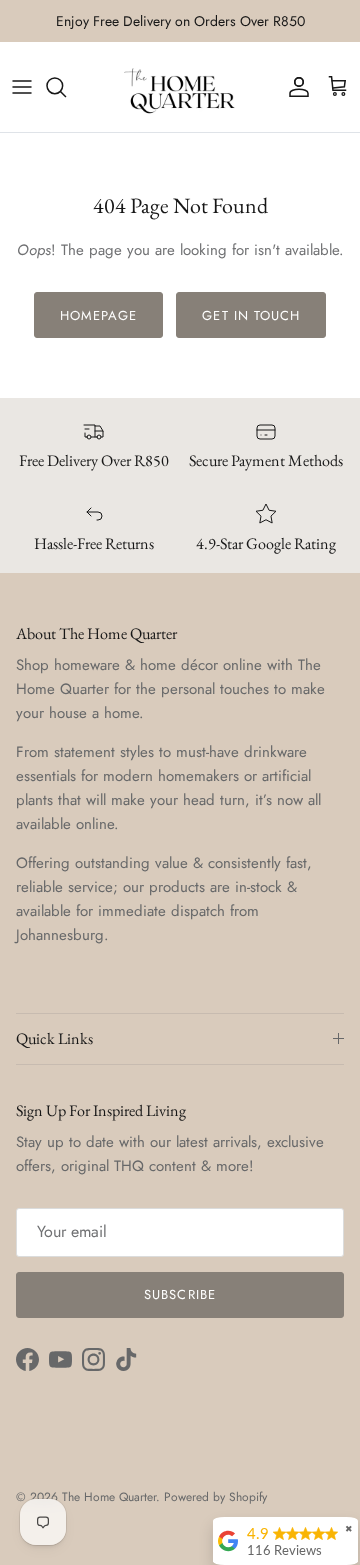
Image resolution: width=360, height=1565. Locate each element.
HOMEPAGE (98, 315)
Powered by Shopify (215, 1497)
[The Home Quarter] (180, 87)
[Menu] (22, 87)
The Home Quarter (109, 1497)
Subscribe (179, 1294)
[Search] (66, 87)
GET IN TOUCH (250, 315)
